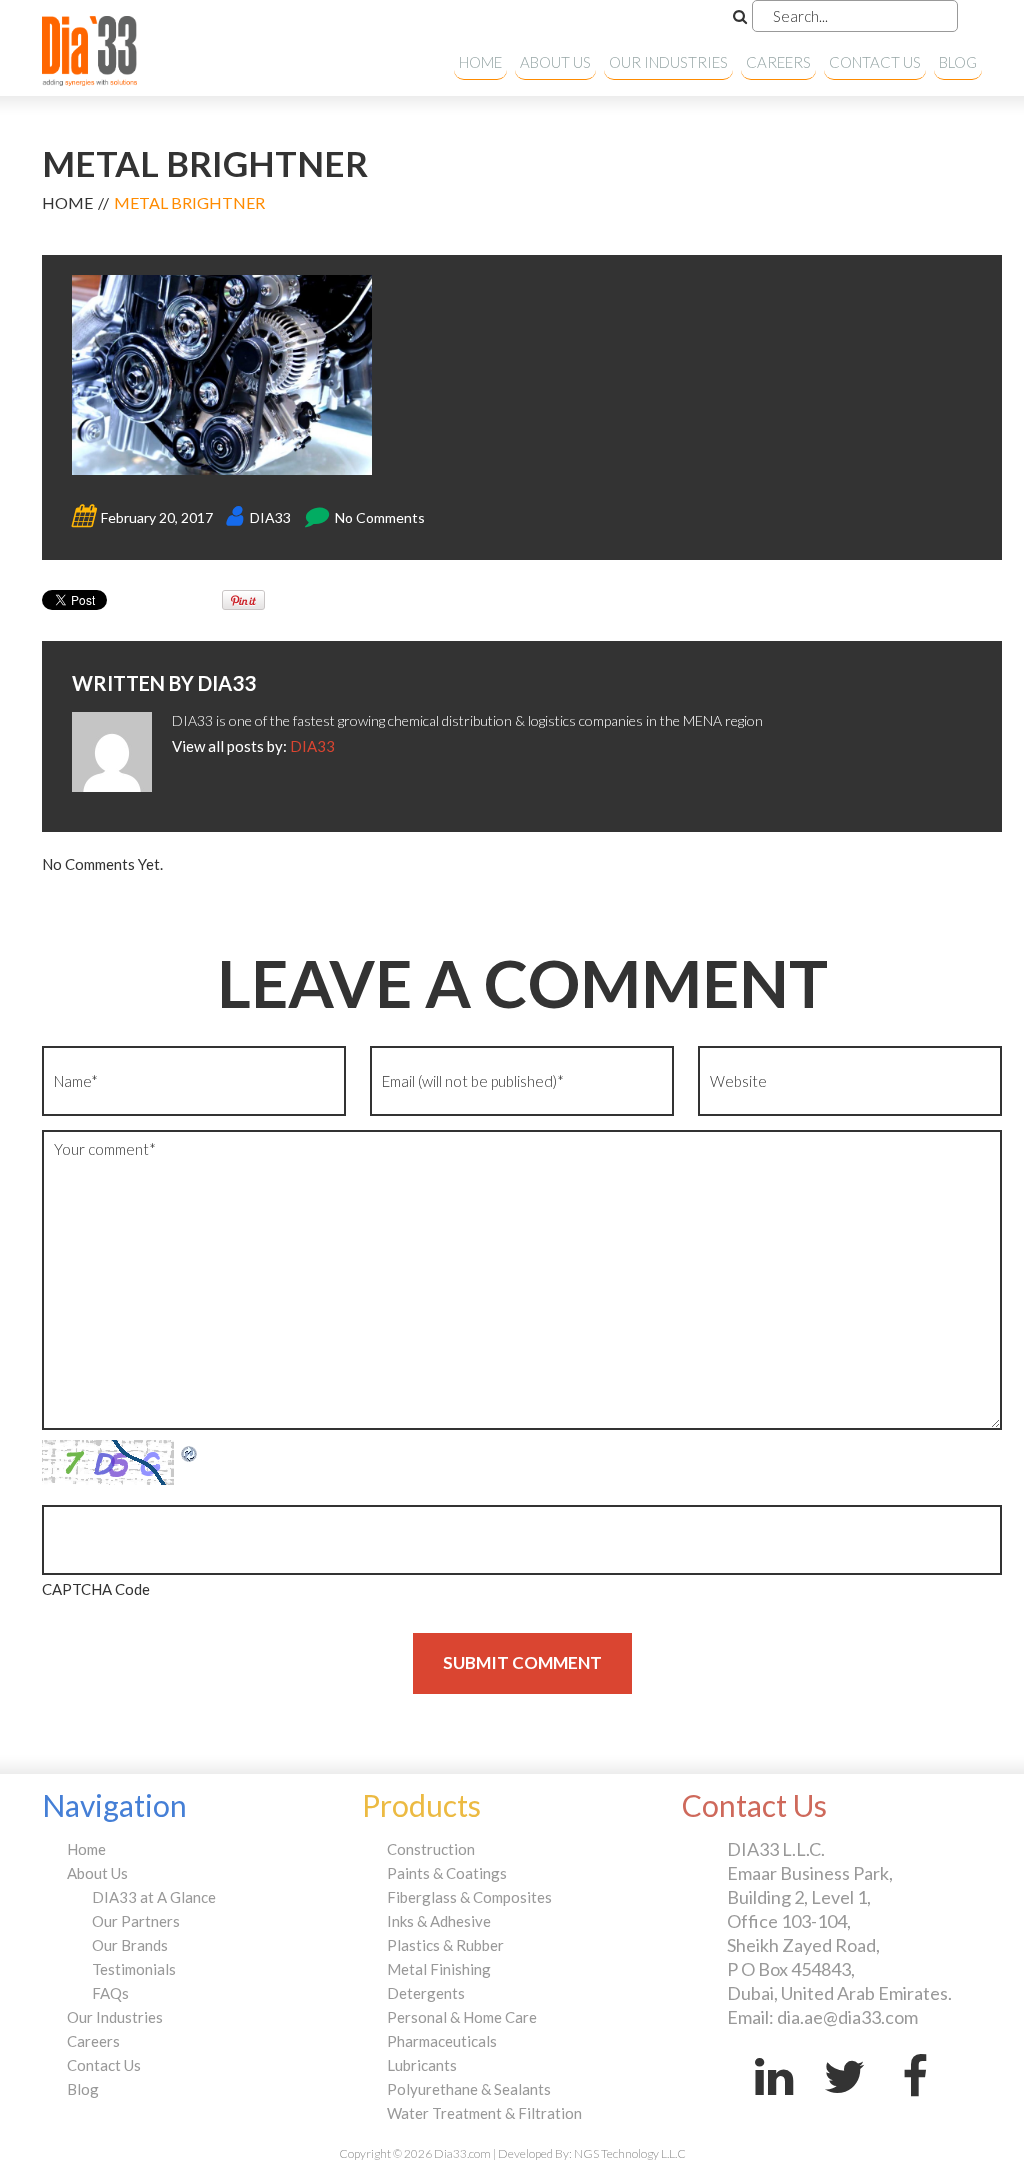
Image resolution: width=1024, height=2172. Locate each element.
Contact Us (875, 62)
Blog (958, 62)
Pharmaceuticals (442, 2041)
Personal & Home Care (462, 2017)
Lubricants (422, 2065)
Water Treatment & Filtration (484, 2113)
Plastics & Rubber (445, 1945)
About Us (555, 62)
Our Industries (668, 62)
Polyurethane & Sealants (469, 2089)
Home (480, 62)
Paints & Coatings (447, 1873)
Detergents (426, 1993)
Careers (778, 62)
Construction (431, 1849)
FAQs (110, 1993)
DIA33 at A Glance (154, 1897)
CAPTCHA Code (96, 1589)
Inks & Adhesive (439, 1921)
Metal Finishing (439, 1969)
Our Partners (136, 1921)
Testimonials (134, 1969)
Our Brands (130, 1945)
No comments (380, 517)
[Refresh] (190, 1452)
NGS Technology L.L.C (630, 2153)
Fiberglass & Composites (469, 1897)
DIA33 (270, 517)
